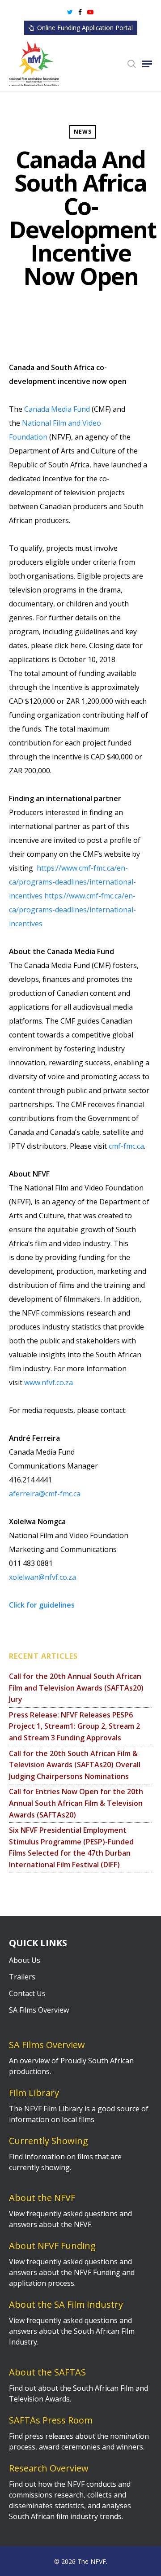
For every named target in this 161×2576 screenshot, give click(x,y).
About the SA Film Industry (66, 2304)
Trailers (22, 1977)
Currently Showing (49, 2141)
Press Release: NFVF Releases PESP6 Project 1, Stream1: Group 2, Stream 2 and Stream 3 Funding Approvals (74, 1726)
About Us (25, 1960)
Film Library (34, 2093)
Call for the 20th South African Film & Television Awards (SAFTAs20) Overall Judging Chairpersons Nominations (75, 1765)
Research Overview (49, 2468)
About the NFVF (42, 2198)
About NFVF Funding (52, 2246)
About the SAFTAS (47, 2372)
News (83, 132)
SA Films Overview (39, 2010)
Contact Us (27, 1993)
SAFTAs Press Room (51, 2420)
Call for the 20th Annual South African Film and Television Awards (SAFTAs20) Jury (76, 1688)
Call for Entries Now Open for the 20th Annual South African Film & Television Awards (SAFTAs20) (76, 1803)
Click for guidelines (42, 1605)
